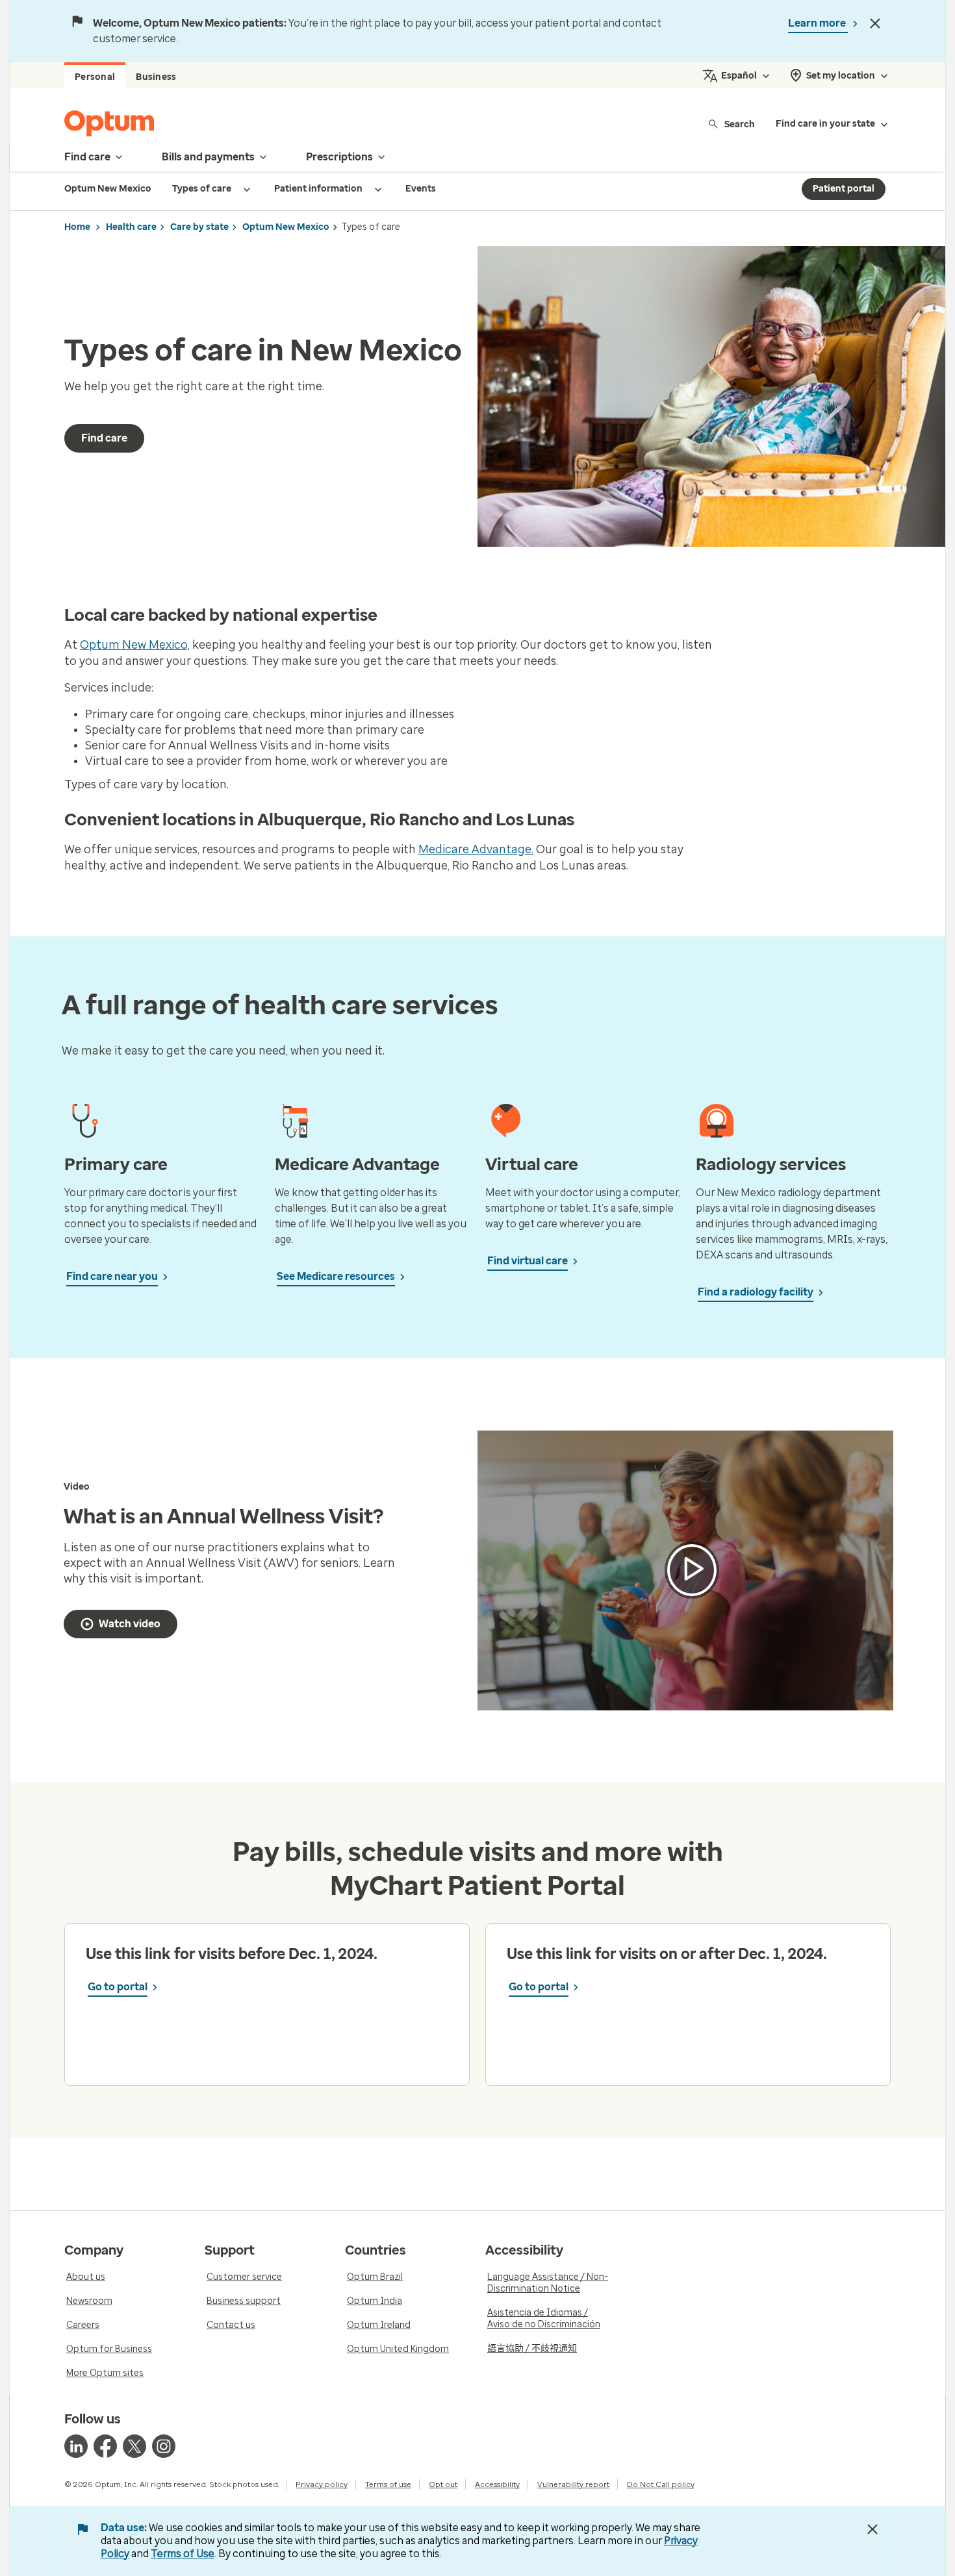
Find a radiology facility (756, 1292)
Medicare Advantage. (476, 849)
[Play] (692, 1570)
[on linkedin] (76, 2446)
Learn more (818, 23)
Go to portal (118, 1987)
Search (740, 124)
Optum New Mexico (286, 227)
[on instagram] (164, 2446)
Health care (131, 227)
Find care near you (112, 1276)
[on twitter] (134, 2446)
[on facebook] (105, 2446)
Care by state (199, 227)
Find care (104, 438)
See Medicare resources (336, 1276)
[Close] (875, 23)
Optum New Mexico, (135, 645)
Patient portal (844, 189)
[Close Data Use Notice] (872, 2529)
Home (77, 227)
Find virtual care (528, 1261)
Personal (95, 77)
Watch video (130, 1624)
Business (156, 77)
